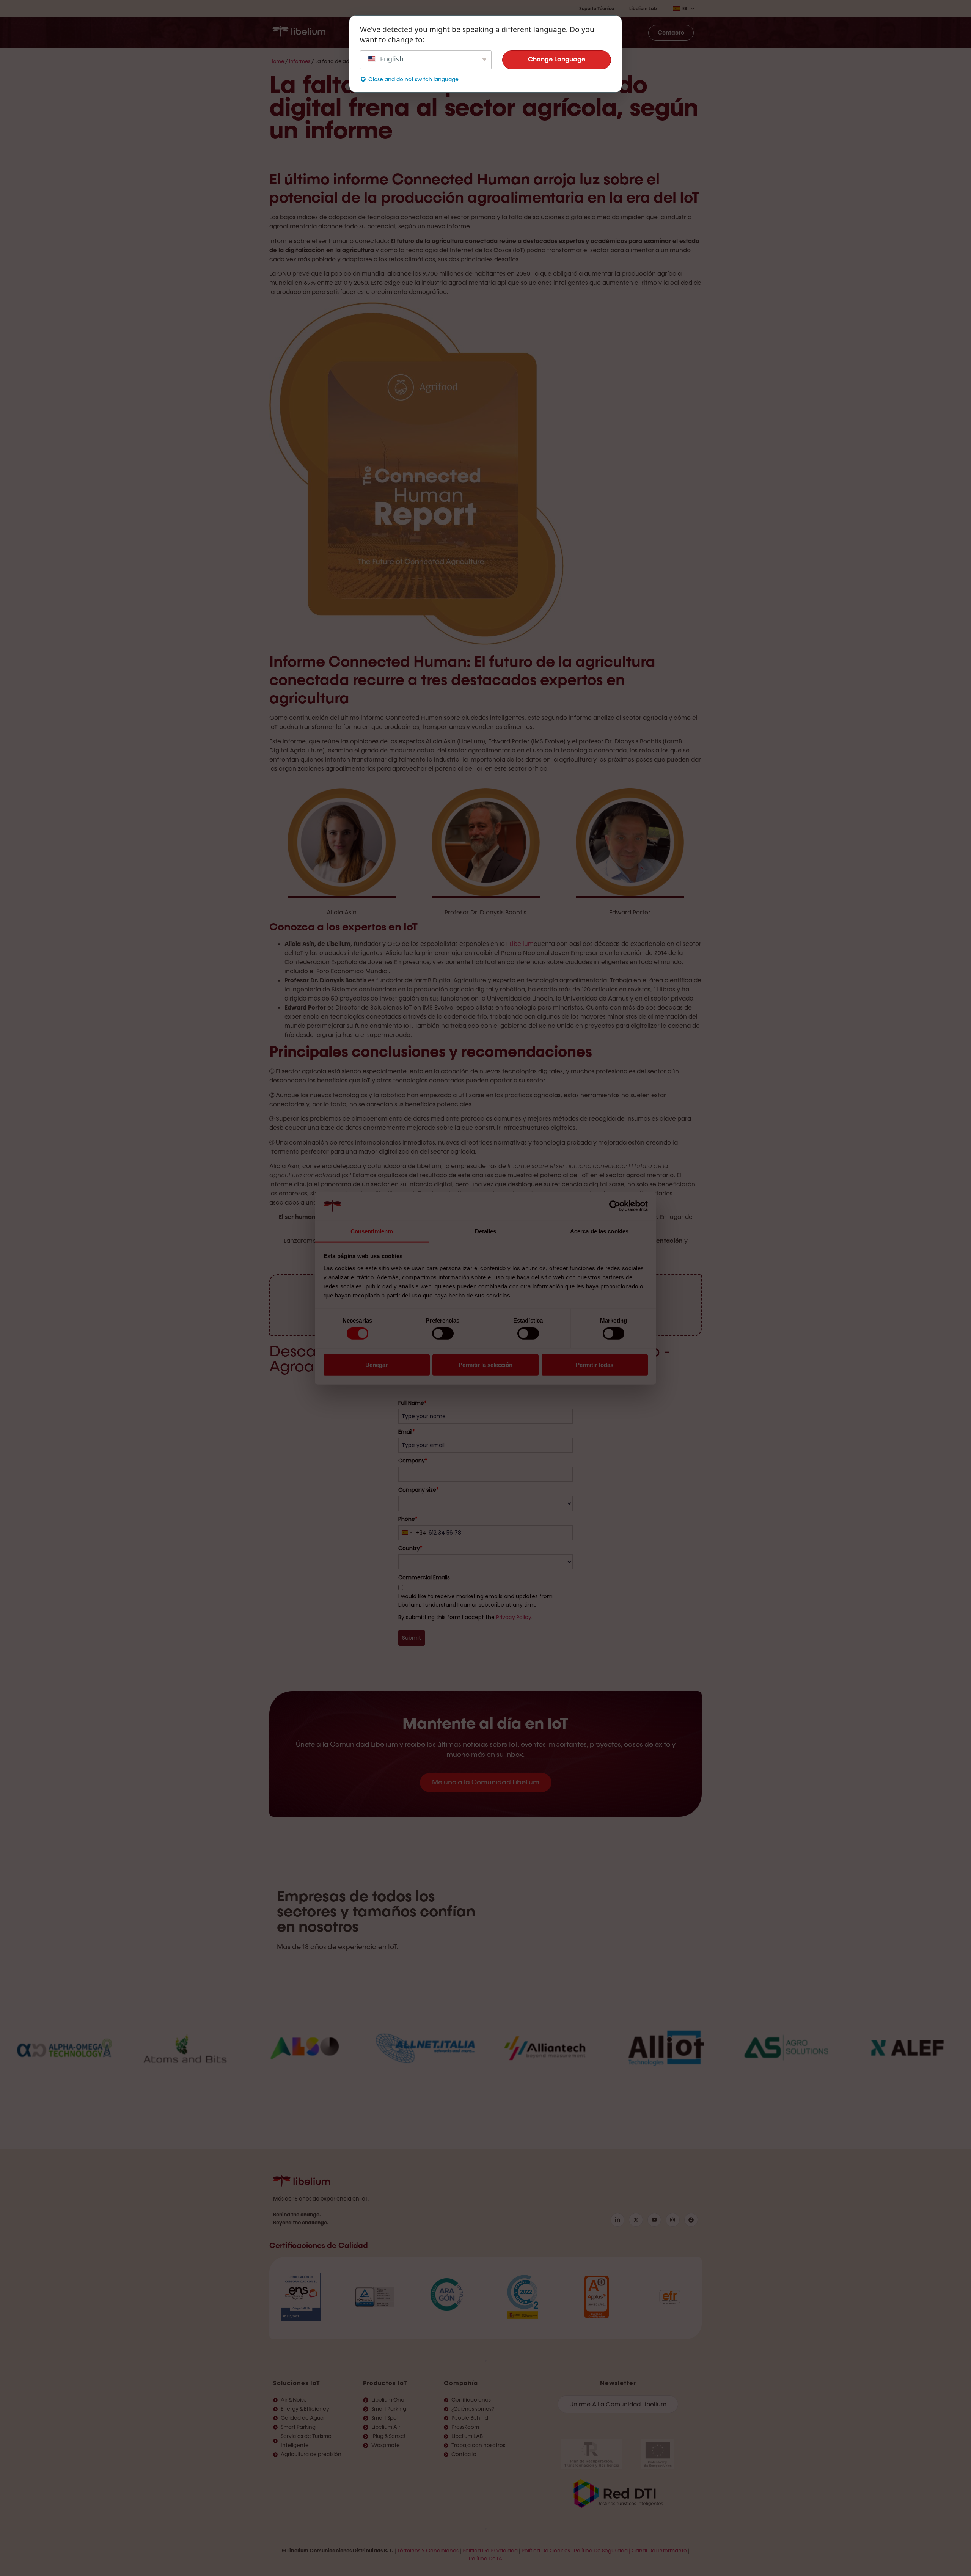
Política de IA (485, 2559)
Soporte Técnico (597, 9)
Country (410, 1548)
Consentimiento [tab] (372, 1231)
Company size (419, 1490)
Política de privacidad (490, 2551)
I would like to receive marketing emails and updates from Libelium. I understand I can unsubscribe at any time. (475, 1601)
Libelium (522, 944)
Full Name (412, 1403)
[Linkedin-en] (617, 2220)
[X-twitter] (636, 2220)
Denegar (376, 1364)
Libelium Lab (643, 9)
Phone (408, 1519)
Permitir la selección (485, 1364)
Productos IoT (385, 2383)
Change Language (557, 60)
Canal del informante (659, 2551)
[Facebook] (691, 2220)
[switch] (443, 1334)
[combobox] (412, 1533)
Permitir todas (595, 1364)
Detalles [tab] (486, 1231)
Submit (412, 1638)
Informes (300, 61)
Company (413, 1461)
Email (407, 1432)
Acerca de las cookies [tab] (599, 1231)
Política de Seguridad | (602, 2551)
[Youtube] (654, 2220)
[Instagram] (672, 2220)
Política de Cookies (546, 2551)
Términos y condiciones (428, 2551)
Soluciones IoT (297, 2383)
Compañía (461, 2383)
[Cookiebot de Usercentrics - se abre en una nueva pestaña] (615, 1206)
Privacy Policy (514, 1617)
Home (277, 61)
